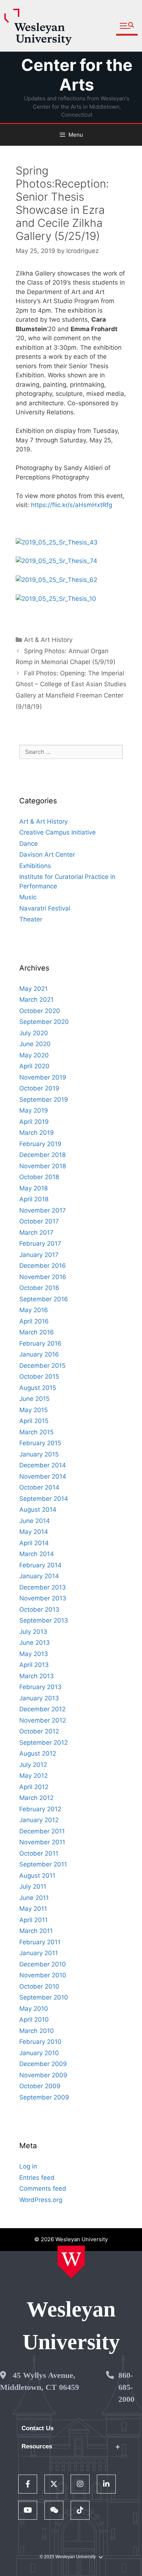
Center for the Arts (77, 75)
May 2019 (34, 1110)
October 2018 (39, 1177)
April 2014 (34, 1543)
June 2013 (35, 1643)
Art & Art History (48, 640)
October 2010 (39, 1986)
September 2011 (43, 1864)
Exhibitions (35, 866)
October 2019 (39, 1088)
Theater (31, 919)
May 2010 (34, 2009)
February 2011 (40, 1942)
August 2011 (37, 1876)
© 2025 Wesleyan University (68, 2557)
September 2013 (44, 1620)
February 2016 (40, 1343)
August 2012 (38, 1753)
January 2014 (39, 1576)
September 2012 (44, 1743)
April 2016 (34, 1321)
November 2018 (43, 1166)
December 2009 (43, 2064)
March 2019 (37, 1133)
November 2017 (43, 1210)
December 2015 (42, 1366)
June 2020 (35, 1044)
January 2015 (39, 1454)
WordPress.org (41, 2200)
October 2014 (39, 1487)
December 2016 (43, 1266)
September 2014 (44, 1499)
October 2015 (39, 1377)
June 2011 (34, 1898)
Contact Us (38, 2428)
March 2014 (37, 1554)
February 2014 (40, 1565)
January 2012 (39, 1820)
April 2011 (33, 1920)
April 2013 (34, 1665)
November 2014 (43, 1476)
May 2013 (34, 1654)
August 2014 (38, 1510)
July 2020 (34, 1033)
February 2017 (40, 1243)
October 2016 (39, 1288)
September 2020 (44, 1022)
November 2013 (43, 1598)
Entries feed (37, 2178)
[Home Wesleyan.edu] (71, 2262)
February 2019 (40, 1144)
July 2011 (33, 1886)
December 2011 (42, 1831)
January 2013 (39, 1698)
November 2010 (43, 1975)
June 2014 (35, 1521)
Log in (28, 2166)
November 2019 (43, 1077)
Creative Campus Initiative (58, 832)
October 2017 (39, 1221)
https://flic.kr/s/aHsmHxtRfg (72, 505)
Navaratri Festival (45, 908)
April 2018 (34, 1199)
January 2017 (39, 1255)
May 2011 (33, 1909)
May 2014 (34, 1532)
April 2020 (34, 1066)
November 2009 (43, 2075)
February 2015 (40, 1443)
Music (28, 897)
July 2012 (33, 1765)
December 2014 (43, 1465)
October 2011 (39, 1853)
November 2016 (43, 1277)
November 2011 (42, 1842)
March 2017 (36, 1233)
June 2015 (34, 1399)
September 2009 (44, 2097)
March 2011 (36, 1931)
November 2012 (43, 1720)
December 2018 (42, 1155)
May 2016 (34, 1310)
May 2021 (33, 989)
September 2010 (44, 1997)
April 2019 (34, 1122)
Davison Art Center (47, 855)
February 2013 (40, 1687)
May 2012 (33, 1776)
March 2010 (37, 2031)
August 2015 (38, 1388)
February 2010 (40, 2042)
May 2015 (33, 1410)
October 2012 (39, 1731)
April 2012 (34, 1787)
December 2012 (42, 1709)
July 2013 (33, 1632)
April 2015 (34, 1421)
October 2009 (40, 2086)
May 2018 (33, 1188)
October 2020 (40, 1011)
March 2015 (36, 1432)
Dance (29, 844)
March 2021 (36, 1000)
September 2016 (44, 1299)
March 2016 (37, 1332)
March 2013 (37, 1676)
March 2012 (36, 1798)
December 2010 (43, 1964)
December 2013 (43, 1587)
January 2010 (39, 2053)
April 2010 (34, 2020)
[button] (127, 26)
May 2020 (34, 1055)
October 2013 (39, 1610)
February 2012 (40, 1809)
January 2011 (39, 1953)
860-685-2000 (126, 2387)
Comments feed (43, 2189)
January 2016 (39, 1354)
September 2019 (44, 1100)
